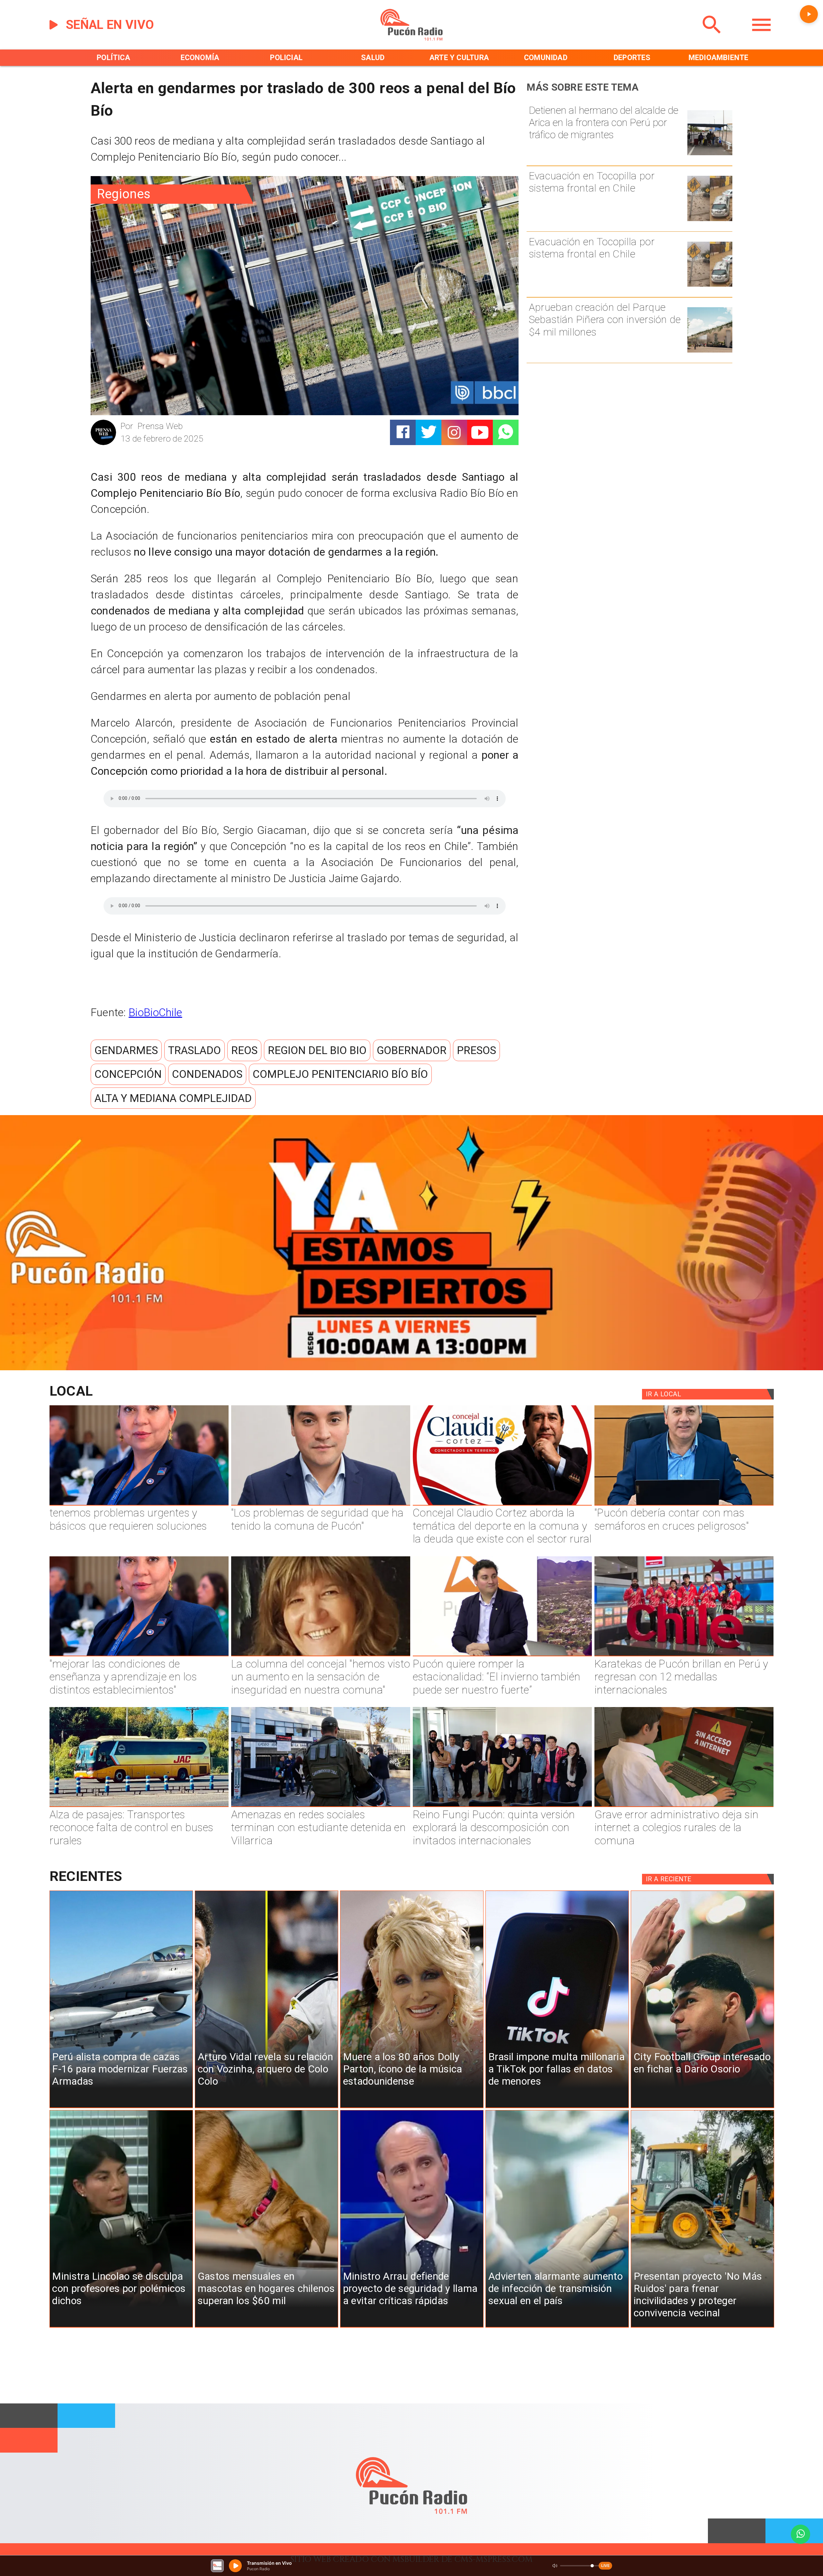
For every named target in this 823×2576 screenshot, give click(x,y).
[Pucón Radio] (712, 38)
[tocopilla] (710, 220)
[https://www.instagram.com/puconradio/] (454, 432)
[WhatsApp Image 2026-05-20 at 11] (321, 1656)
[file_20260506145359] (684, 1656)
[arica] (710, 154)
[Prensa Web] (104, 444)
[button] (126, 1050)
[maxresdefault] (502, 1656)
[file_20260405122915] (139, 1806)
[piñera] (710, 352)
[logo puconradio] (411, 38)
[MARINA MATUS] (139, 1505)
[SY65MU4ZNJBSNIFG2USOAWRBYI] (321, 1806)
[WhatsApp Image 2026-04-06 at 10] (502, 1806)
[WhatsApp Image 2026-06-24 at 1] (321, 1505)
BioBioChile (155, 1012)
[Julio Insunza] (684, 1505)
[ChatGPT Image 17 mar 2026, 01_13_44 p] (684, 1806)
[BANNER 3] (411, 1368)
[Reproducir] (809, 14)
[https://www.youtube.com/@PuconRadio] (480, 432)
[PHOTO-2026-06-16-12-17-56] (502, 1505)
